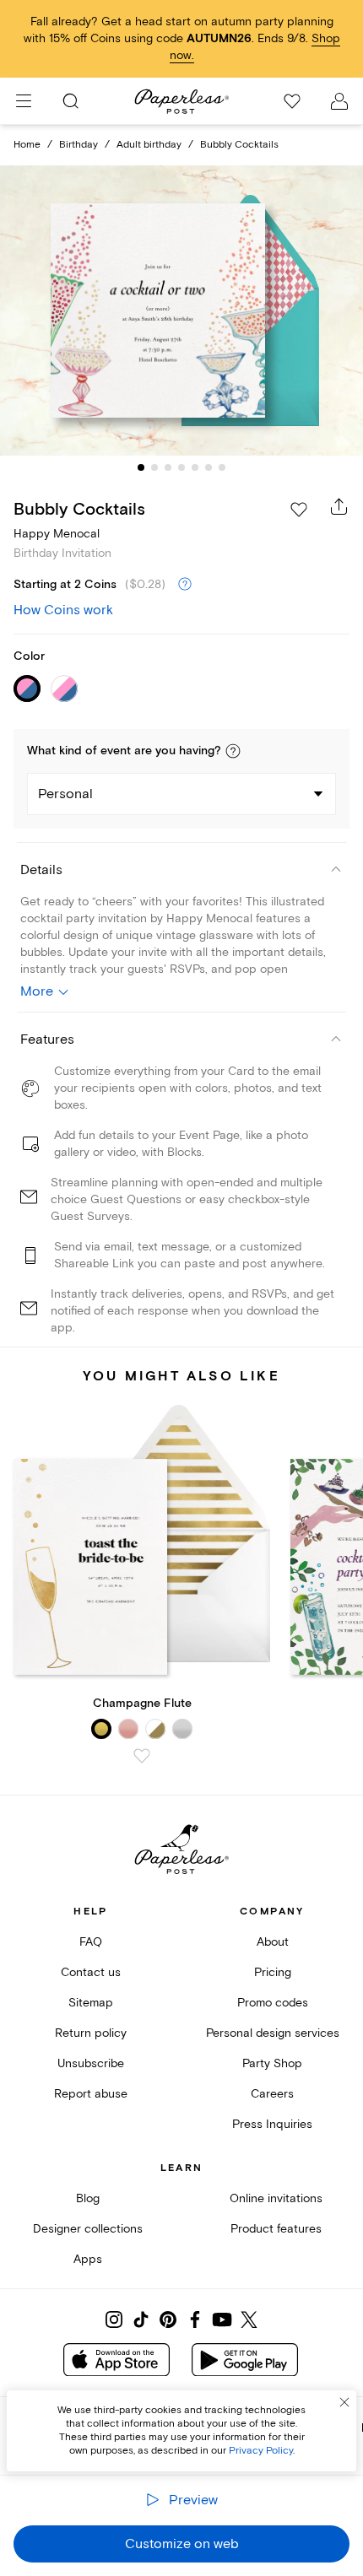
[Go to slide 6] (209, 467)
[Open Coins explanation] (185, 585)
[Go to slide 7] (222, 467)
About (273, 1942)
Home (27, 145)
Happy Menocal (57, 534)
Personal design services (273, 2033)
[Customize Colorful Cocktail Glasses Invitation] (181, 310)
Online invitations (276, 2198)
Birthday (79, 145)
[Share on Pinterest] (168, 2319)
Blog (88, 2198)
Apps (88, 2259)
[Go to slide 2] (154, 467)
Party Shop (272, 2063)
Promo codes (273, 2003)
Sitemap (91, 2003)
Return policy (91, 2033)
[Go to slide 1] (141, 467)
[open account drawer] (339, 101)
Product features (276, 2229)
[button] (233, 751)
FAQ (91, 1942)
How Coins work (63, 610)
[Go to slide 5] (195, 467)
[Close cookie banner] (344, 2402)
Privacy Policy (261, 2451)
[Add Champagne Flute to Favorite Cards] (142, 1756)
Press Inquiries (272, 2124)
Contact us (91, 1972)
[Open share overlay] (339, 506)
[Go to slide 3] (168, 467)
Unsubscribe (91, 2063)
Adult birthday (149, 145)
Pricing (273, 1972)
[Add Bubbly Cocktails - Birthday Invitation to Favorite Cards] (299, 510)
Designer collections (88, 2229)
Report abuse (91, 2094)
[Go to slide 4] (181, 467)
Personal (65, 794)
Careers (272, 2094)
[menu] (24, 101)
